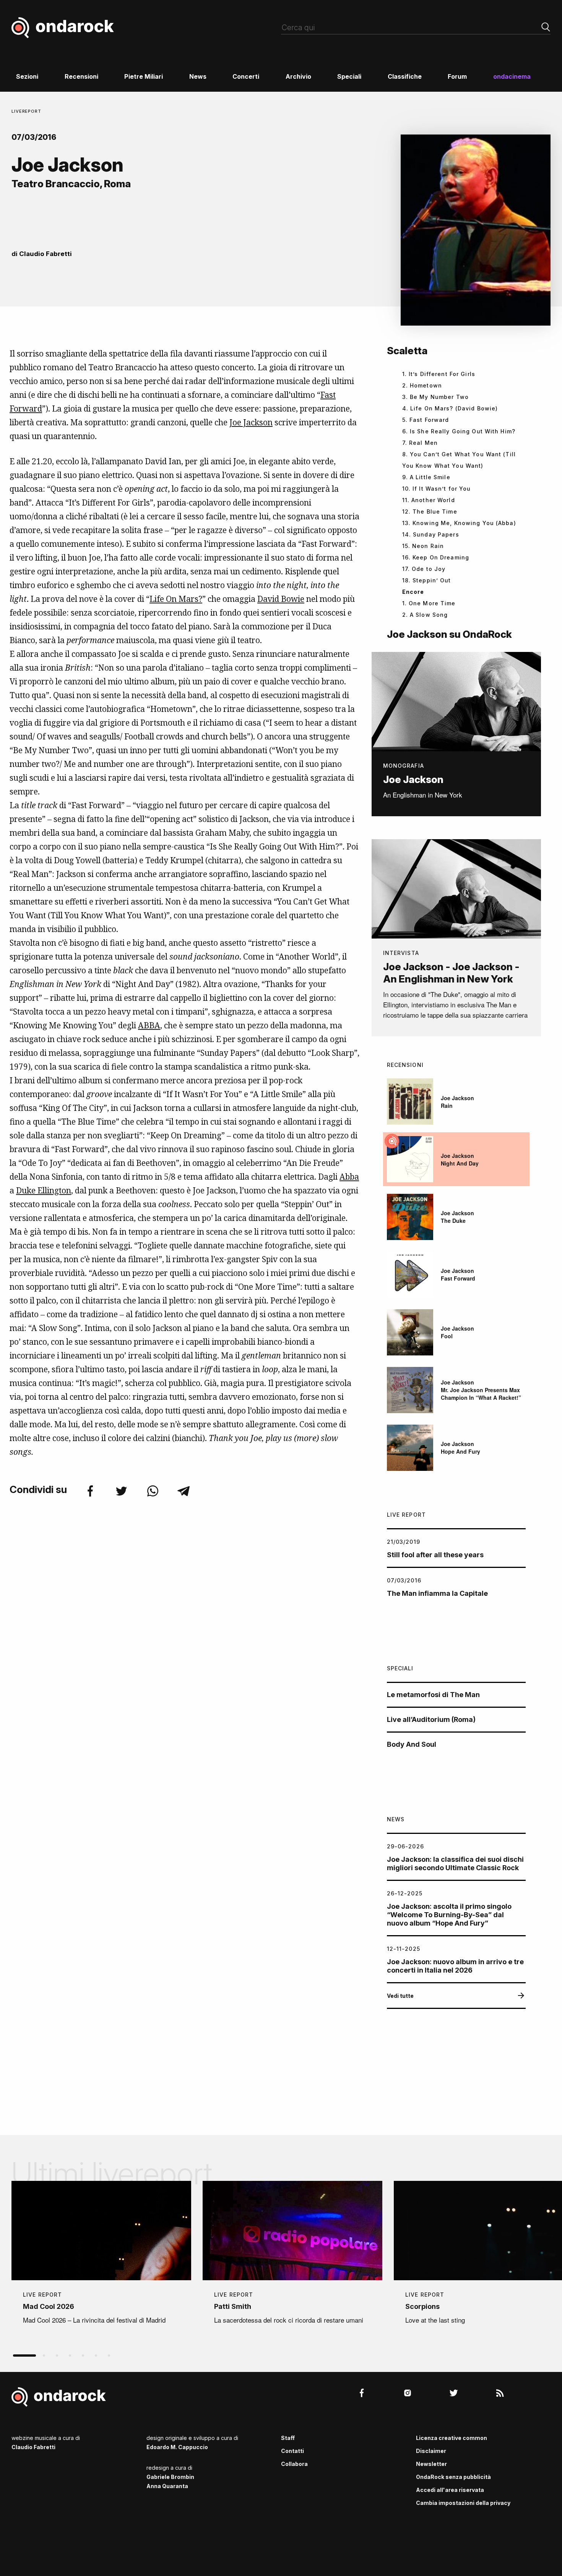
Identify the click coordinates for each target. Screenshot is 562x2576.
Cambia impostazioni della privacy (463, 2503)
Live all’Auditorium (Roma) (431, 1719)
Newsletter (431, 2464)
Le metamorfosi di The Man (433, 1695)
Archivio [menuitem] (298, 76)
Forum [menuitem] (457, 76)
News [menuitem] (198, 76)
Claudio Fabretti (45, 254)
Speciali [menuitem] (349, 76)
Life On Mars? (176, 599)
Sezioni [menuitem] (27, 76)
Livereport (26, 111)
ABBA (149, 1025)
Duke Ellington (44, 1190)
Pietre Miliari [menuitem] (144, 76)
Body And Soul (412, 1744)
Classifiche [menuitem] (405, 76)
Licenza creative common (452, 2438)
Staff (288, 2438)
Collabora (294, 2464)
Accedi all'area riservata (450, 2490)
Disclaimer (431, 2451)
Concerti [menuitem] (246, 76)
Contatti (292, 2451)
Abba (349, 1177)
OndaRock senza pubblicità (453, 2477)
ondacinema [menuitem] (512, 76)
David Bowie (281, 599)
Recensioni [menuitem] (81, 76)
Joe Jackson (251, 422)
